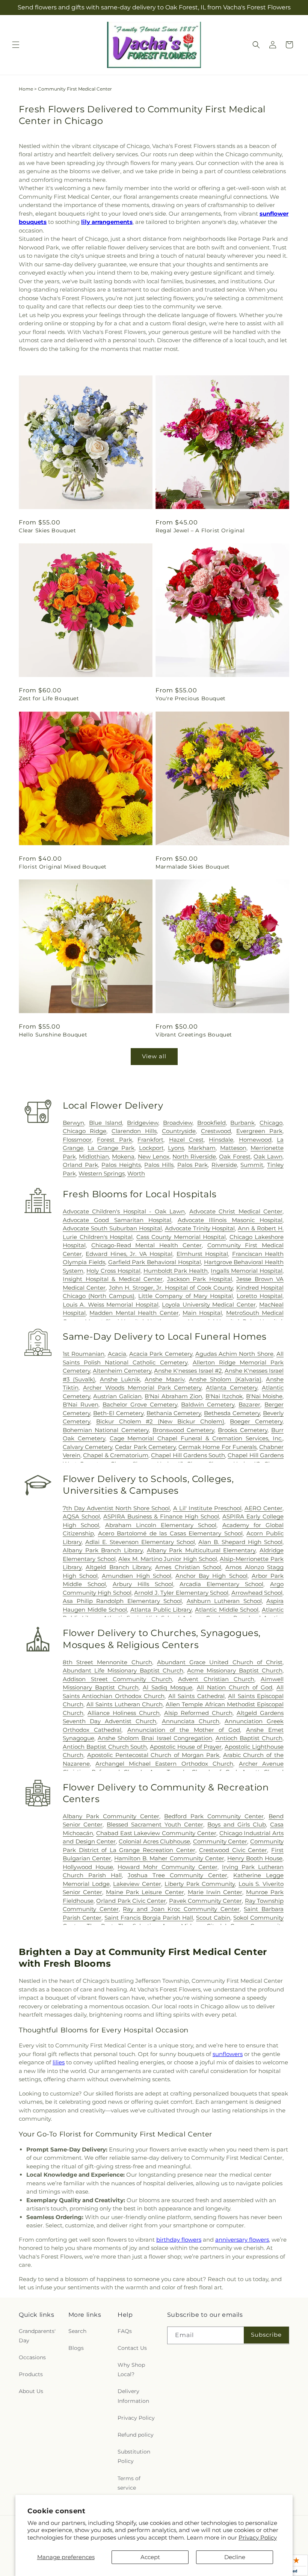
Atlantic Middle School (227, 1610)
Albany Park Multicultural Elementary (201, 1550)
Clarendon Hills (134, 1131)
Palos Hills (159, 1165)
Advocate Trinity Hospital (200, 1228)
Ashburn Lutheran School (224, 1601)
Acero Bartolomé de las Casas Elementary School (170, 1533)
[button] (16, 45)
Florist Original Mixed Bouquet (63, 867)
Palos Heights (121, 1165)
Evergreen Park (259, 1131)
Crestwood (216, 1131)
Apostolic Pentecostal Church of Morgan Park (153, 1755)
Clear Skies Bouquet (47, 530)
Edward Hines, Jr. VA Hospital (129, 1254)
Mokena (123, 1157)
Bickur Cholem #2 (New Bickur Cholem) (160, 1421)
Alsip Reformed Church (198, 1713)
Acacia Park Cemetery (161, 1354)
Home (26, 89)
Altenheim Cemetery (122, 1371)
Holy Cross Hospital (113, 1271)
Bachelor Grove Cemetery (140, 1404)
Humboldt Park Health (176, 1271)
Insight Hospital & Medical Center (113, 1279)
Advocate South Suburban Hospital (112, 1228)
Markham (202, 1148)
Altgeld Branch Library (118, 1567)
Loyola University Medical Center (209, 1305)
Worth (136, 1173)
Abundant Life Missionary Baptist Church (123, 1670)
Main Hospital (202, 1313)
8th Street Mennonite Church (107, 1662)
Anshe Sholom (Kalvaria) (225, 1379)
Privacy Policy (258, 2537)
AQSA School (81, 1516)
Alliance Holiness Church (124, 1713)
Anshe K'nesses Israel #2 (188, 1371)
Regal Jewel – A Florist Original (200, 530)
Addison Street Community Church (117, 1679)
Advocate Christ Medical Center (236, 1211)
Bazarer (249, 1404)
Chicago (271, 1123)
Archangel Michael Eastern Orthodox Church (164, 1764)
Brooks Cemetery (242, 1430)
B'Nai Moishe (264, 1396)
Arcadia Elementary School (221, 1584)
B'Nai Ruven (81, 1404)
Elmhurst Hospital (202, 1254)
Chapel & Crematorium (116, 1455)
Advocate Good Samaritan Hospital (117, 1220)
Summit (252, 1165)
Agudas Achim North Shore (234, 1354)
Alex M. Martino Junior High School (168, 1559)
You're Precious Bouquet (191, 698)
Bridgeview (143, 1123)
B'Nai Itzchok (224, 1396)
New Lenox (154, 1157)
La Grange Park (111, 1148)
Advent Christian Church (216, 1679)
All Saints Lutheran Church (125, 1704)
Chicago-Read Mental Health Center (146, 1245)
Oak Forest (235, 1157)
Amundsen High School (136, 1576)
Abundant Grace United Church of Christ (220, 1662)
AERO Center (263, 1508)
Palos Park (193, 1165)
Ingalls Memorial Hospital (247, 1271)
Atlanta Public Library (161, 1610)
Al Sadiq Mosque (168, 1687)
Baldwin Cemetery (208, 1404)
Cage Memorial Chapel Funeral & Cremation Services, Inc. (196, 1438)
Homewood (255, 1140)
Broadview (178, 1123)
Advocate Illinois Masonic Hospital (230, 1220)
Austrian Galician (117, 1396)
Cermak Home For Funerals (217, 1447)
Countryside (179, 1131)
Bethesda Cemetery (232, 1413)
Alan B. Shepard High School (240, 1542)
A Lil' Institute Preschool (207, 1508)
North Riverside (194, 1157)
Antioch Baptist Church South (105, 1747)
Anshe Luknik (120, 1379)
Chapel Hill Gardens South (188, 1455)
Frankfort (150, 1140)
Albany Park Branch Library (103, 1550)
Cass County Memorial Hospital (181, 1237)
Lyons (176, 1148)
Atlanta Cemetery (232, 1388)
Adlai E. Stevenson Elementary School (140, 1542)
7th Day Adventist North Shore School (116, 1508)
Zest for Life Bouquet (49, 698)
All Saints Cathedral (196, 1696)
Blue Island (106, 1123)
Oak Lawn (268, 1157)
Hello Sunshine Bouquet (53, 1035)
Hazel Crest (186, 1140)
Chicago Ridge (85, 1131)
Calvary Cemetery (88, 1447)
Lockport (151, 1148)
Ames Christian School (188, 1567)
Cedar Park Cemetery (145, 1447)
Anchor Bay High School (211, 1576)
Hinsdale (221, 1140)
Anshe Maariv (164, 1379)
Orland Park (80, 1165)
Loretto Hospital (260, 1296)
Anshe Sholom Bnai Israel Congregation (155, 1738)
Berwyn (73, 1123)
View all (154, 1056)
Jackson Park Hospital (200, 1279)
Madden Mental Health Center (134, 1313)
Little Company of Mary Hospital (185, 1296)
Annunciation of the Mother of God (184, 1730)
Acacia (117, 1354)
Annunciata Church (191, 1721)
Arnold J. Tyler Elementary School (181, 1593)
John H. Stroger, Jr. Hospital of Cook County (171, 1288)
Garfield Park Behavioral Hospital (155, 1262)
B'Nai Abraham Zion (173, 1396)
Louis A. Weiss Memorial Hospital (111, 1305)
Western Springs (102, 1173)
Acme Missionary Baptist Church (235, 1670)
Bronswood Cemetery (183, 1430)
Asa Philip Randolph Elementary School (122, 1601)
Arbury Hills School (143, 1584)
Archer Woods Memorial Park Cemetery (142, 1388)
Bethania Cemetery (174, 1413)
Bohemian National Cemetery (106, 1430)
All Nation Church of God (235, 1687)
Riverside (224, 1165)
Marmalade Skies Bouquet (193, 867)
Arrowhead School (257, 1593)
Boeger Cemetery (256, 1421)
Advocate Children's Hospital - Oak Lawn (124, 1211)
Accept (150, 2557)
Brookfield (211, 1123)
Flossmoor (77, 1140)
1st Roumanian (84, 1354)
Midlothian (94, 1157)
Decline (235, 2557)
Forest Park (114, 1140)
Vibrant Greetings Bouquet (194, 1035)
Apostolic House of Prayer (186, 1747)
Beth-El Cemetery (118, 1413)
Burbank (242, 1123)
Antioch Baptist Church (249, 1738)
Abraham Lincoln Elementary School (161, 1525)
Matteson (233, 1148)
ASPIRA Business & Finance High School (161, 1516)
